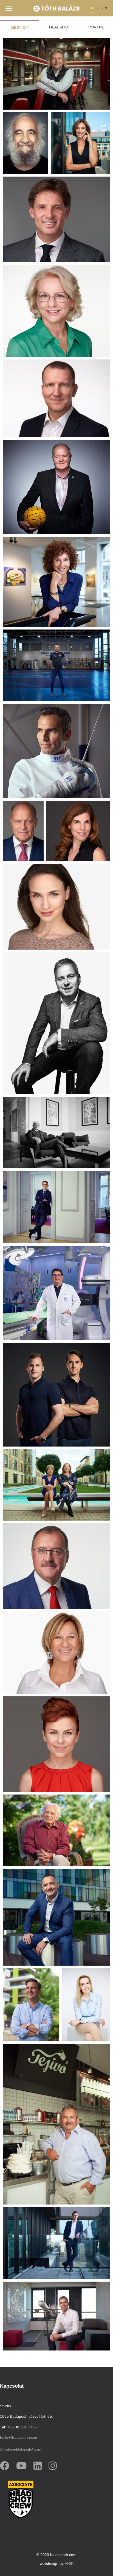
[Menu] (9, 8)
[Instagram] (54, 2465)
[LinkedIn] (39, 2465)
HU (92, 8)
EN (105, 8)
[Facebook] (6, 2465)
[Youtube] (23, 2465)
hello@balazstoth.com (19, 2437)
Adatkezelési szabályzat (21, 2450)
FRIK (69, 2563)
